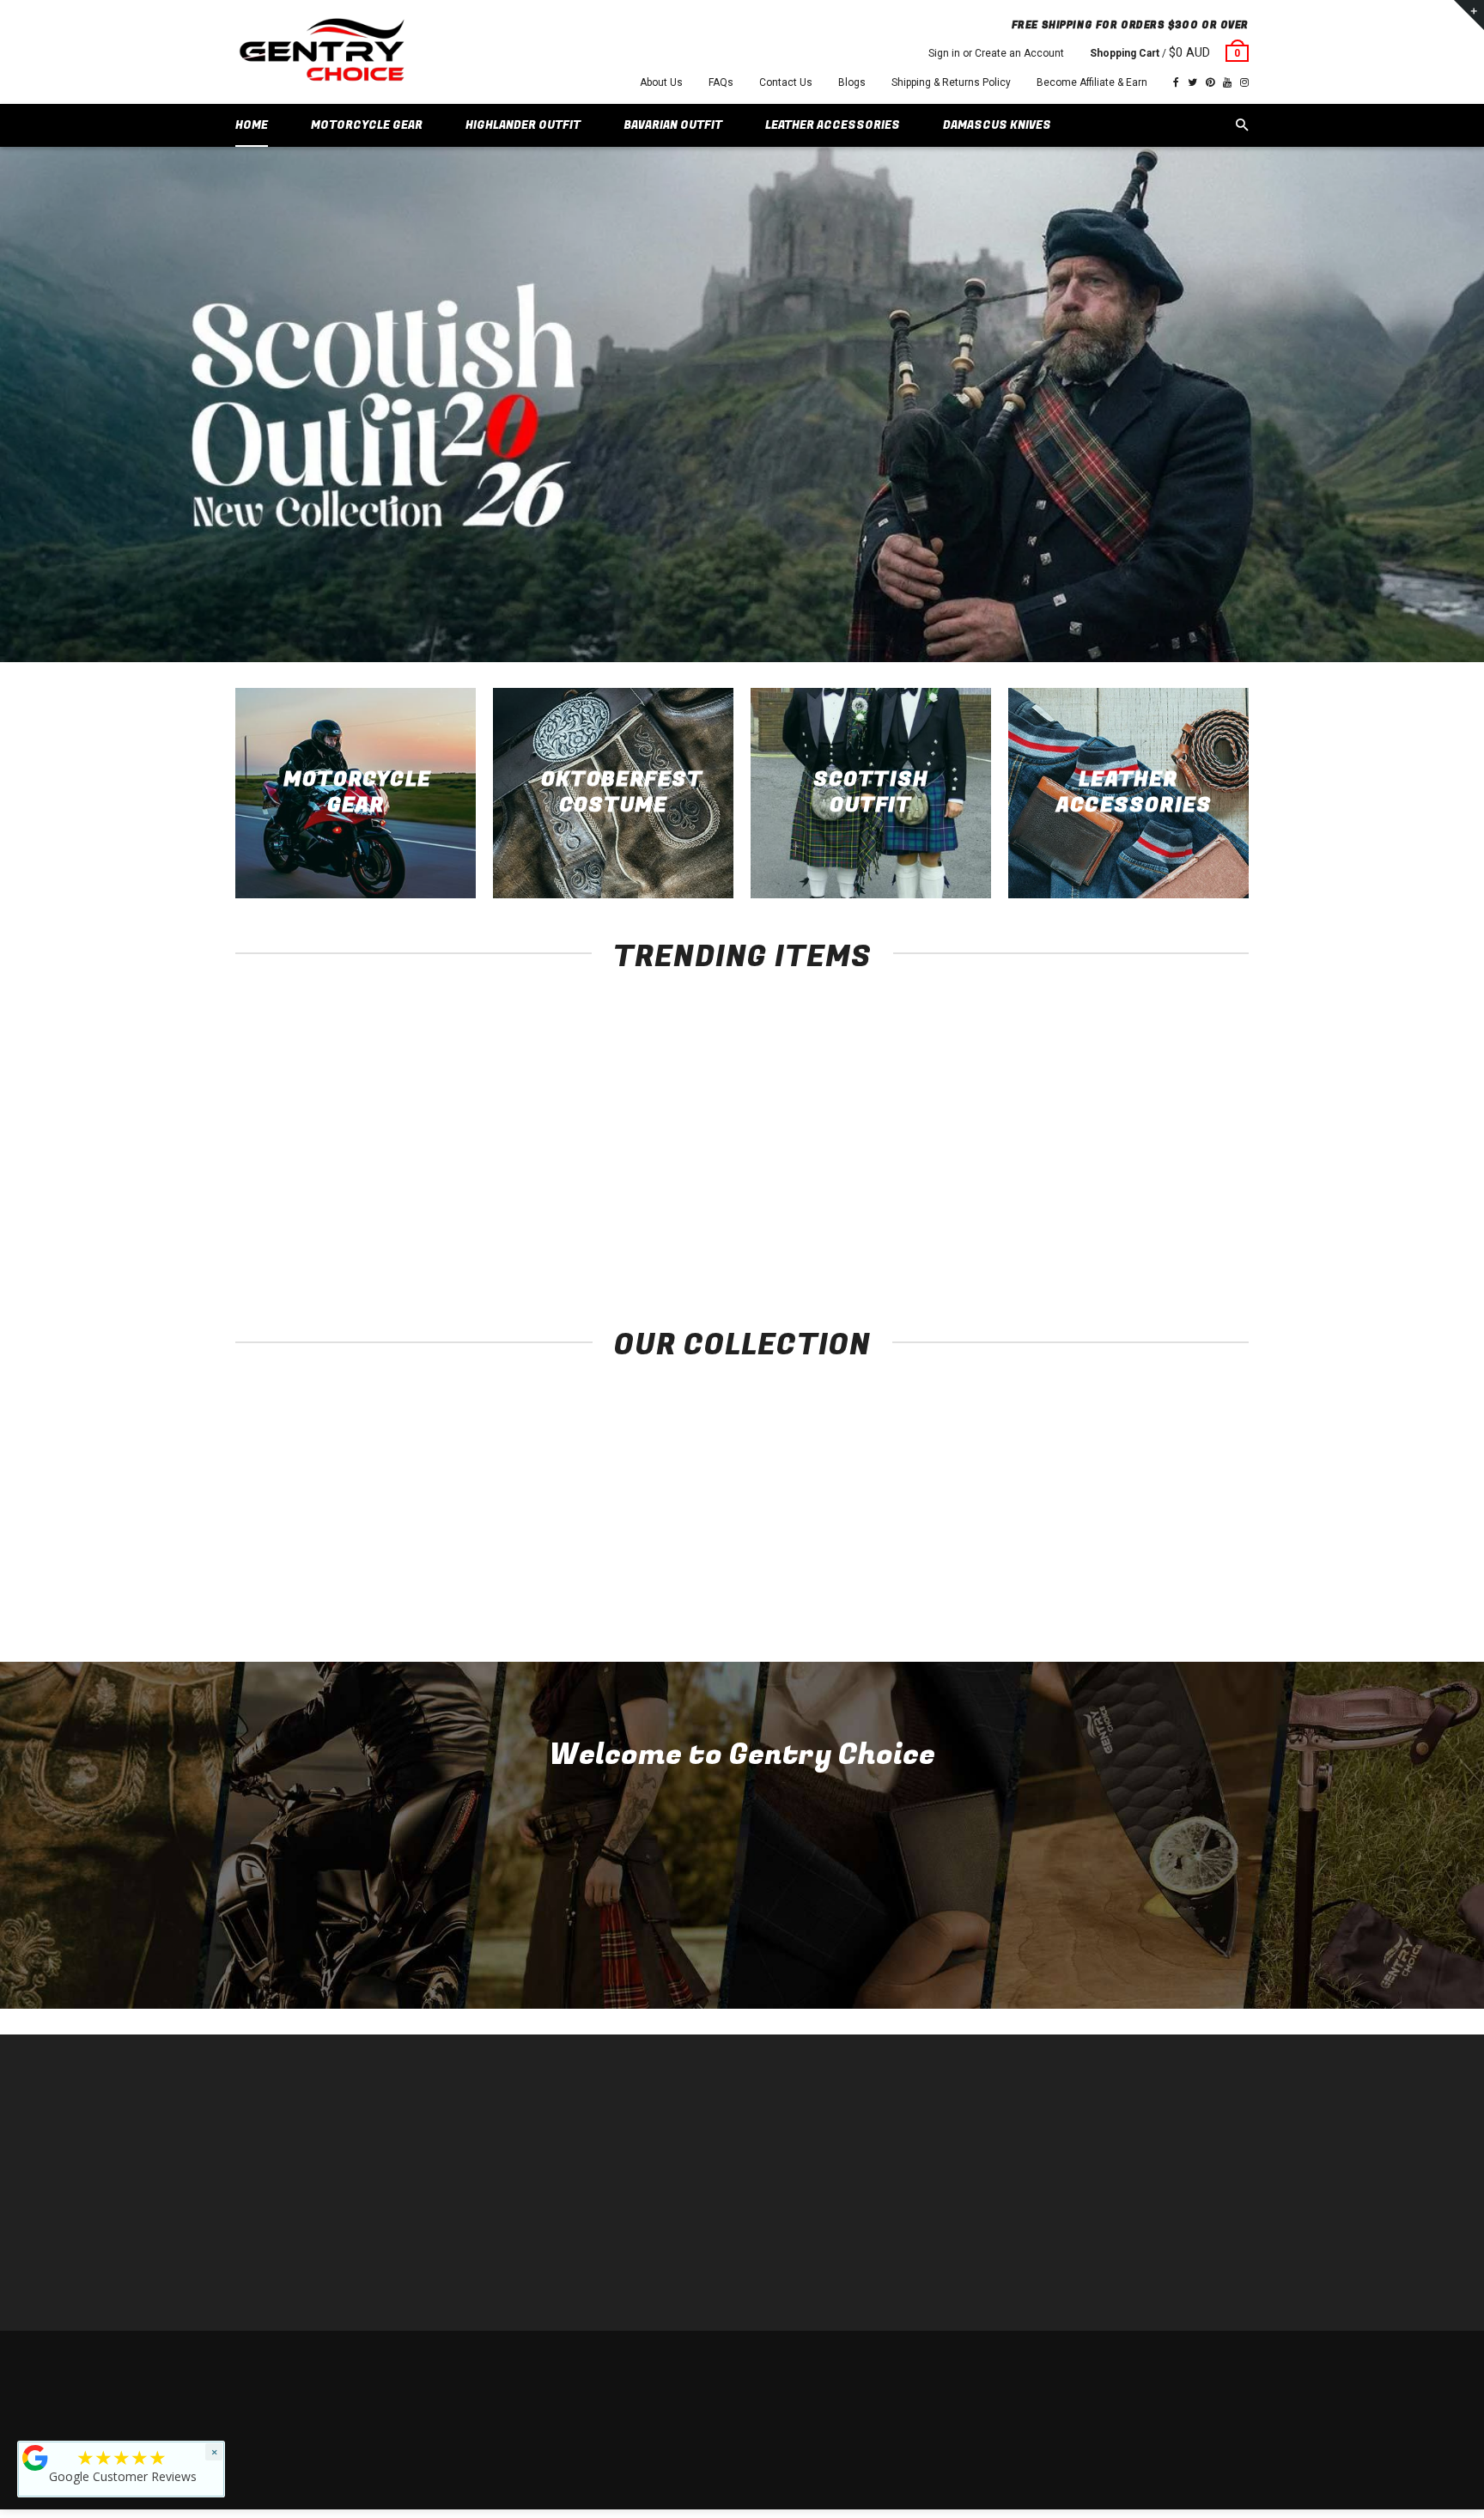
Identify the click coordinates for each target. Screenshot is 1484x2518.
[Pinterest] (1210, 82)
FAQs (721, 82)
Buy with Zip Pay (533, 2197)
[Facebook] (1176, 82)
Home (508, 2120)
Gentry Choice (345, 2365)
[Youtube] (1227, 82)
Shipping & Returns (1125, 2365)
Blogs (852, 82)
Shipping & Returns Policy (951, 82)
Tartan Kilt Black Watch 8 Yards (1155, 1213)
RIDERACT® (523, 2223)
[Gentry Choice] (321, 52)
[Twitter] (1192, 82)
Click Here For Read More (742, 1942)
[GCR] (35, 2458)
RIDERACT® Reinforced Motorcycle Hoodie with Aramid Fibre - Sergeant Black (330, 1230)
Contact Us (786, 82)
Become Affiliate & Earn (1092, 82)
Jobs (506, 2275)
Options (335, 1181)
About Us (661, 82)
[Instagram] (1244, 82)
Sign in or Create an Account (996, 53)
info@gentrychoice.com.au (318, 2171)
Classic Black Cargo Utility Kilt (949, 1213)
